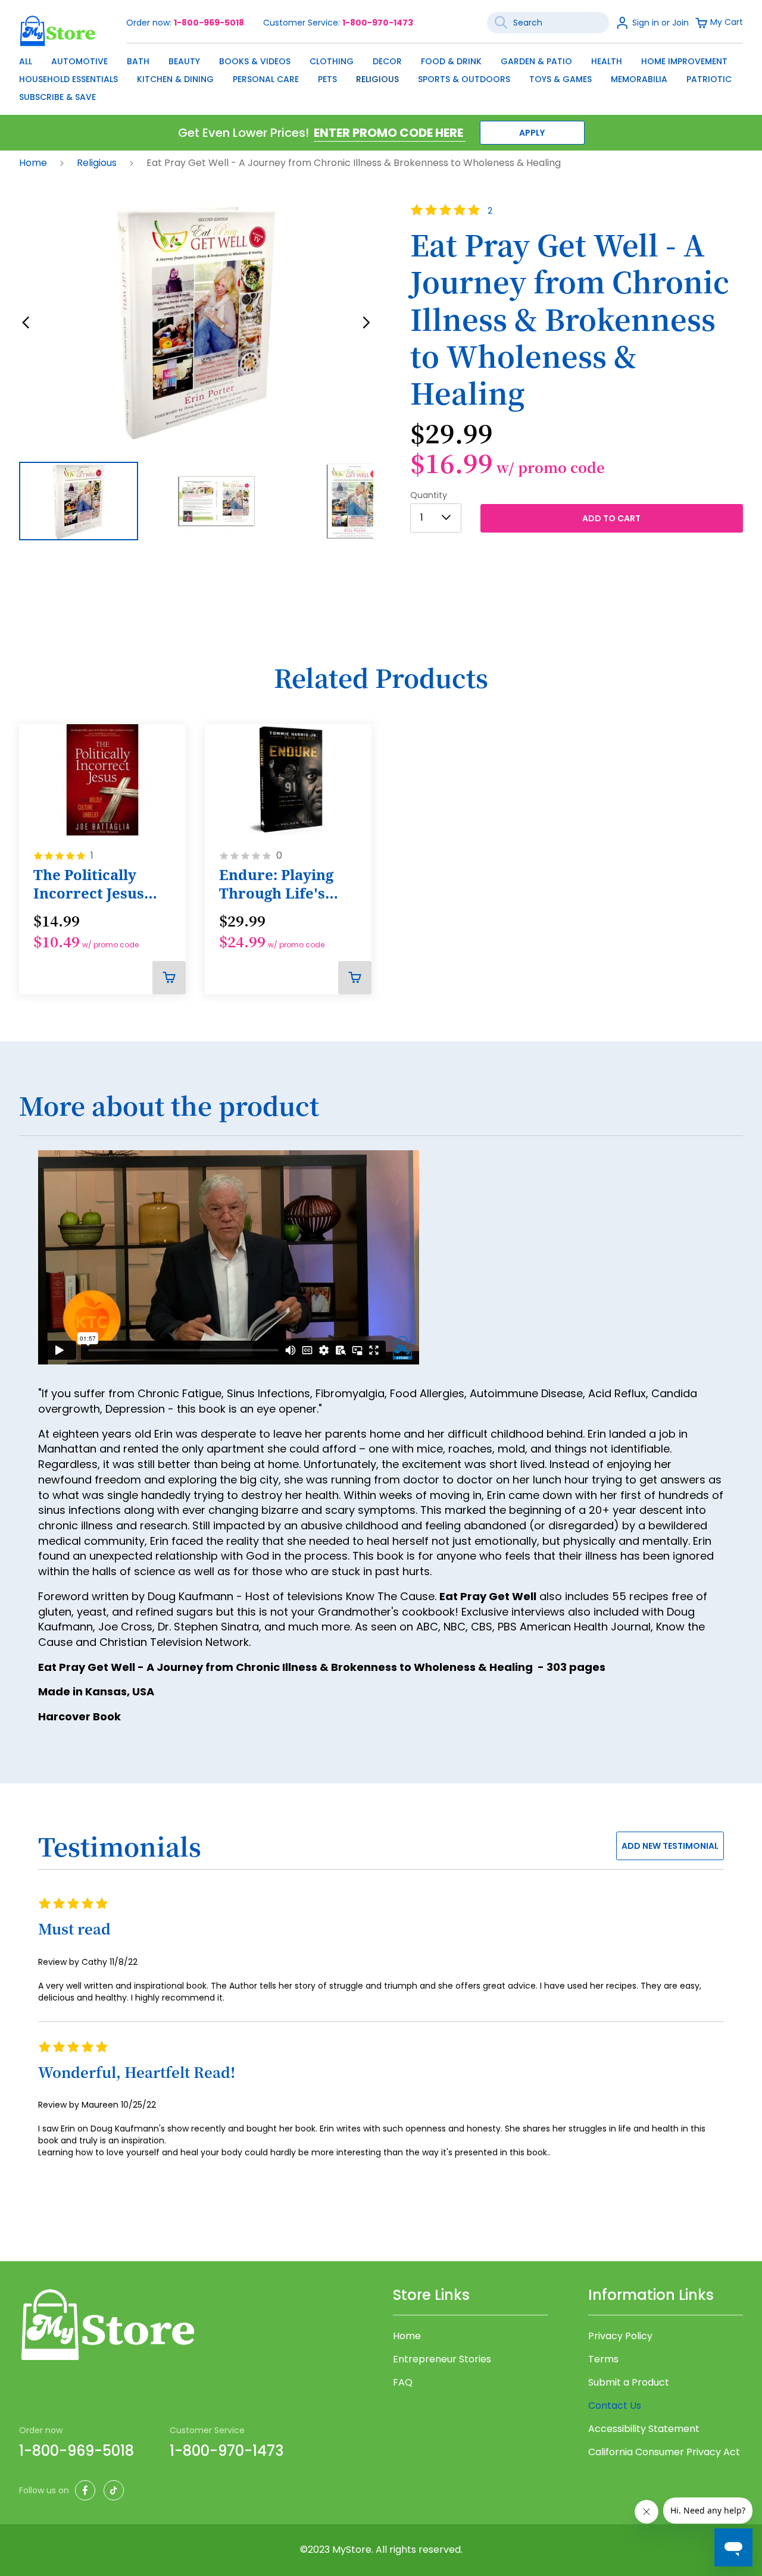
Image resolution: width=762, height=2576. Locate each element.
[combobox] (548, 23)
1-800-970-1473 (378, 23)
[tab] (381, 1113)
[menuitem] (26, 61)
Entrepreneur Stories (442, 2359)
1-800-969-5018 (209, 23)
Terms (603, 2359)
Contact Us (615, 2406)
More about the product (169, 1106)
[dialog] (381, 76)
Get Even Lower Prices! (243, 133)
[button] (26, 323)
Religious (98, 163)
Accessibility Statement (644, 2429)
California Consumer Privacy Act (664, 2452)
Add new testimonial (670, 1846)
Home (34, 163)
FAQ (403, 2383)
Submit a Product (629, 2383)
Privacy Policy (620, 2336)
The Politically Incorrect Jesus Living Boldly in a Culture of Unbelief (96, 884)
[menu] (381, 76)
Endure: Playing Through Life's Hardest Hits (276, 884)
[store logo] (58, 31)
